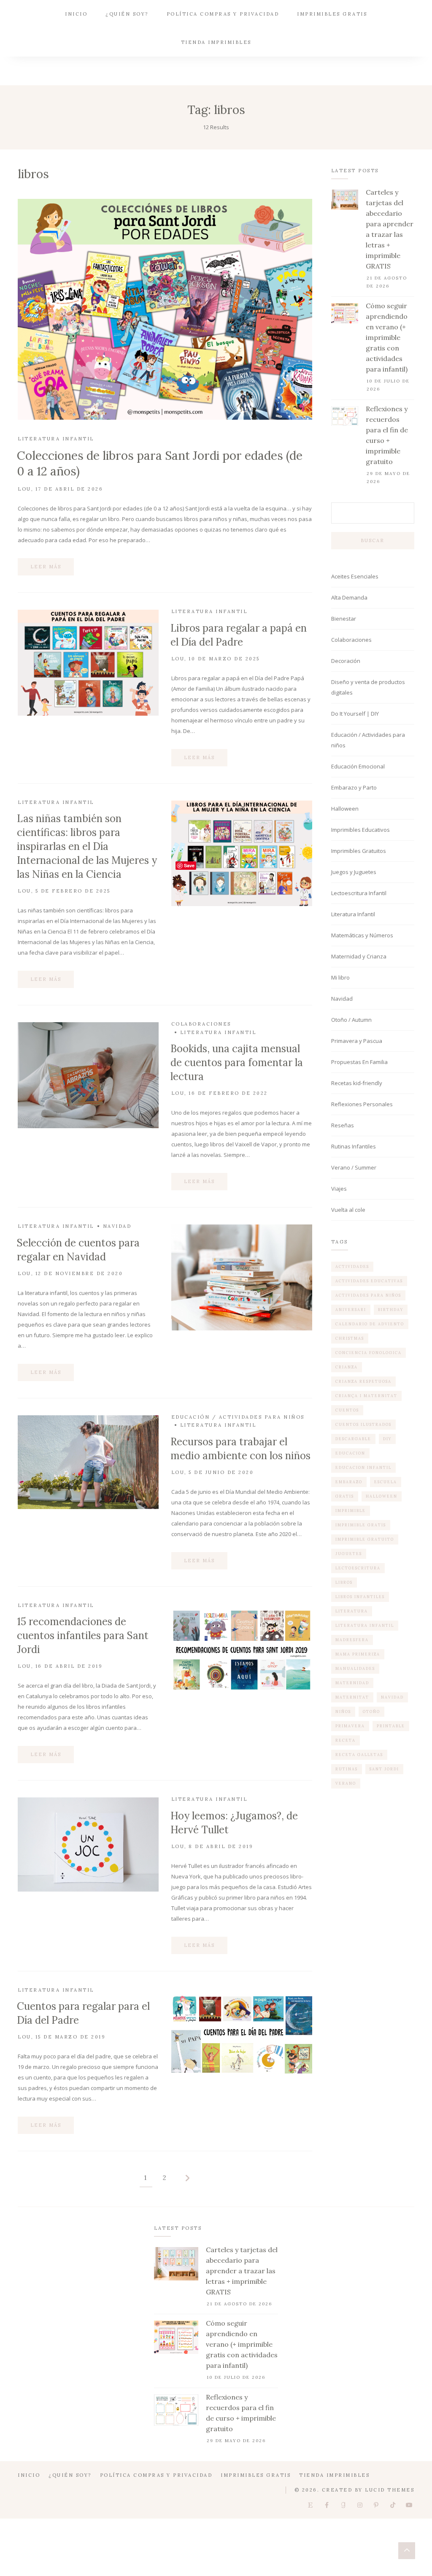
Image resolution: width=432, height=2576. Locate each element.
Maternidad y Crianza (359, 956)
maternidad (352, 1683)
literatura (352, 1611)
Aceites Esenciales (355, 576)
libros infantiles (360, 1597)
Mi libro (340, 977)
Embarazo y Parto (354, 787)
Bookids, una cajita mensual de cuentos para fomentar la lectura (237, 1063)
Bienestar (344, 619)
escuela (386, 1482)
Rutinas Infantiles (354, 1146)
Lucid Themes (390, 2490)
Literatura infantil (365, 1625)
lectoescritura (358, 1568)
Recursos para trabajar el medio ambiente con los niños (240, 1449)
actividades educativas (369, 1281)
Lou (24, 489)
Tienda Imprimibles (216, 42)
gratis (345, 1496)
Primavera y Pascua (357, 1041)
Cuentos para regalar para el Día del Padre (83, 2013)
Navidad (117, 1226)
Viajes (339, 1189)
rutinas (347, 1769)
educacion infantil (363, 1467)
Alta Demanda (349, 597)
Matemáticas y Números (362, 935)
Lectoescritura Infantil (359, 893)
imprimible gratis (361, 1525)
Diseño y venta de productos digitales (368, 687)
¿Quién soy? (127, 14)
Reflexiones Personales (362, 1104)
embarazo (349, 1482)
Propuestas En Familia (359, 1062)
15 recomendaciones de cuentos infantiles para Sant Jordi (83, 1635)
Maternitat (352, 1697)
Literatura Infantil (56, 439)
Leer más (46, 567)
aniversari (351, 1310)
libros (344, 1582)
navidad (392, 1697)
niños (343, 1711)
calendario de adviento (370, 1324)
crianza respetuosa (363, 1381)
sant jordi (384, 1769)
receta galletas (359, 1755)
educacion (350, 1453)
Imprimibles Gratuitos (359, 851)
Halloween (345, 809)
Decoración (346, 661)
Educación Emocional (358, 766)
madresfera (352, 1640)
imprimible (351, 1511)
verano (346, 1783)
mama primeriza (358, 1654)
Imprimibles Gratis (332, 14)
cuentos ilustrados (363, 1424)
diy (387, 1439)
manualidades (355, 1668)
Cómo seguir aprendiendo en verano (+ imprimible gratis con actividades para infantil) (387, 337)
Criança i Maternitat (366, 1396)
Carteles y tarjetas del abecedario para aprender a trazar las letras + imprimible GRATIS (390, 229)
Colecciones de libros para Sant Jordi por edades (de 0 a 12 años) (160, 463)
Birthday (391, 1310)
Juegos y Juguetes (354, 872)
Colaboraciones (201, 1024)
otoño (371, 1711)
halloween (382, 1496)
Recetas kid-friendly (357, 1083)
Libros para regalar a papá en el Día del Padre (239, 635)
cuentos (347, 1410)
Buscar (373, 540)
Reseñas (343, 1125)
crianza (347, 1367)
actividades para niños (368, 1295)
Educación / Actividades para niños (238, 1417)
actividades (352, 1266)
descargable (353, 1439)
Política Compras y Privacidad (223, 14)
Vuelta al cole (348, 1210)
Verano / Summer (354, 1167)
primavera (350, 1726)
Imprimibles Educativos (360, 830)
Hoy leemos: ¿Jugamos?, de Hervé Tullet (234, 1823)
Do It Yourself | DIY (355, 714)
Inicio (76, 14)
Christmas (350, 1338)
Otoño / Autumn (351, 1020)
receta (346, 1740)
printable (391, 1726)
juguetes (349, 1554)
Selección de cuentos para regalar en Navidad (78, 1250)
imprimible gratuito (365, 1539)
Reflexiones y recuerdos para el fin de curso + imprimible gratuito (387, 435)
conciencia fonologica (369, 1353)
